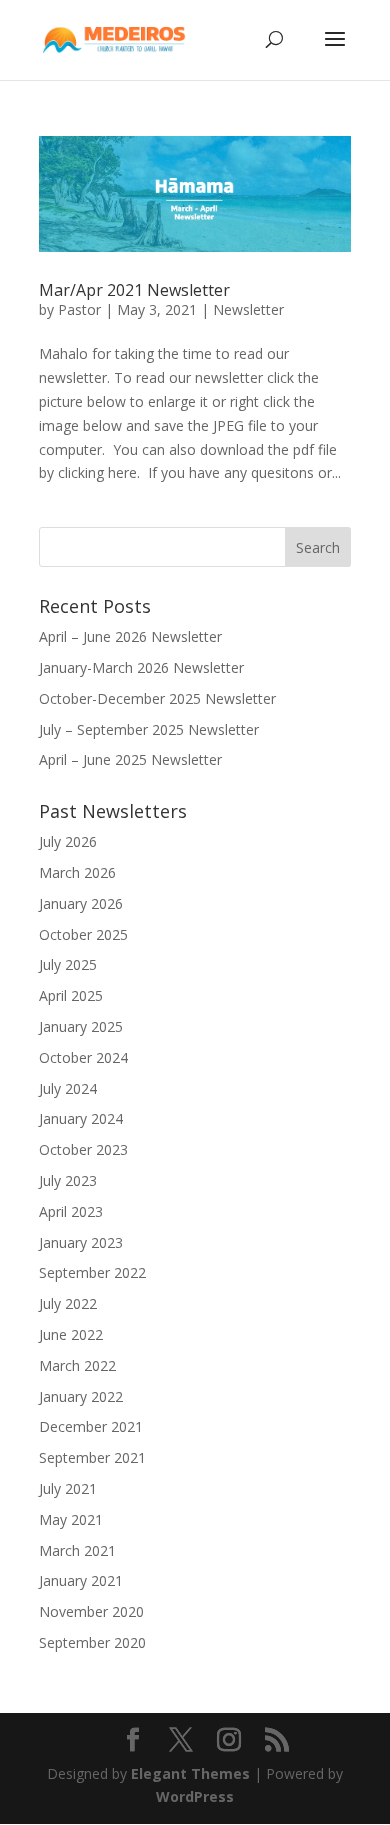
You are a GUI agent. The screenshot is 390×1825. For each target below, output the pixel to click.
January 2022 (81, 1396)
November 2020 (91, 1611)
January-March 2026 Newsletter (141, 667)
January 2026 (81, 903)
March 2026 (77, 872)
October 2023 (83, 1149)
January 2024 (81, 1118)
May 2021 (71, 1519)
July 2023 (68, 1180)
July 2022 (68, 1303)
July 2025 (68, 964)
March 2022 (77, 1365)
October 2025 (83, 934)
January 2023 (81, 1242)
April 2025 (71, 995)
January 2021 (81, 1580)
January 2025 (81, 1026)
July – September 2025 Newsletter (149, 729)
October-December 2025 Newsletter (157, 698)
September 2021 (92, 1457)
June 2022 (71, 1334)
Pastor (79, 309)
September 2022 (92, 1272)
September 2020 (92, 1642)
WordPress (195, 1796)
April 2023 (71, 1211)
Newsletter (248, 309)
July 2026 (68, 841)
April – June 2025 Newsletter (130, 759)
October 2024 (83, 1057)
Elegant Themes (190, 1773)
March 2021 (77, 1550)
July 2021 (68, 1488)
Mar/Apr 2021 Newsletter (134, 290)
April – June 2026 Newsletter (130, 636)
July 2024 (68, 1088)
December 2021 (91, 1426)
